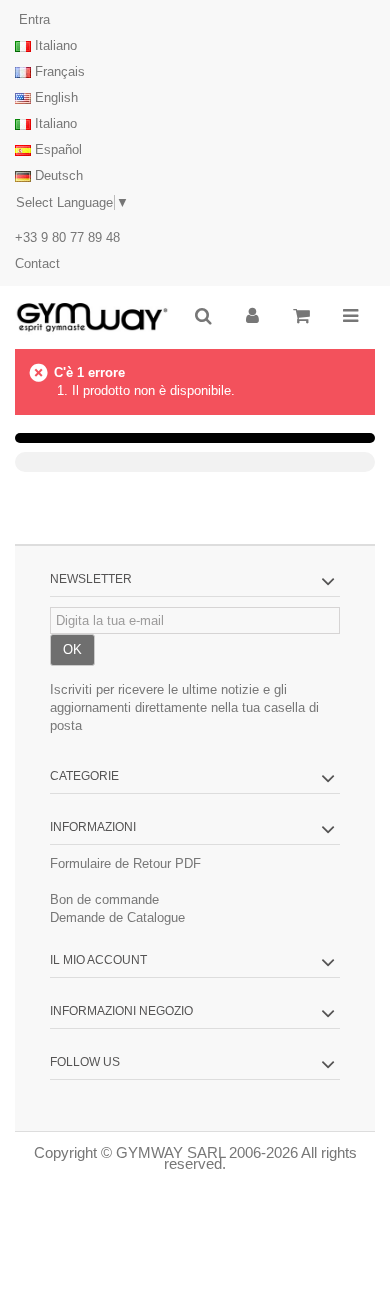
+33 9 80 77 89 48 (67, 237)
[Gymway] (92, 317)
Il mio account (98, 960)
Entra (32, 19)
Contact (37, 263)
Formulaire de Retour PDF (125, 863)
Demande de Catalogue (117, 917)
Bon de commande (104, 899)
